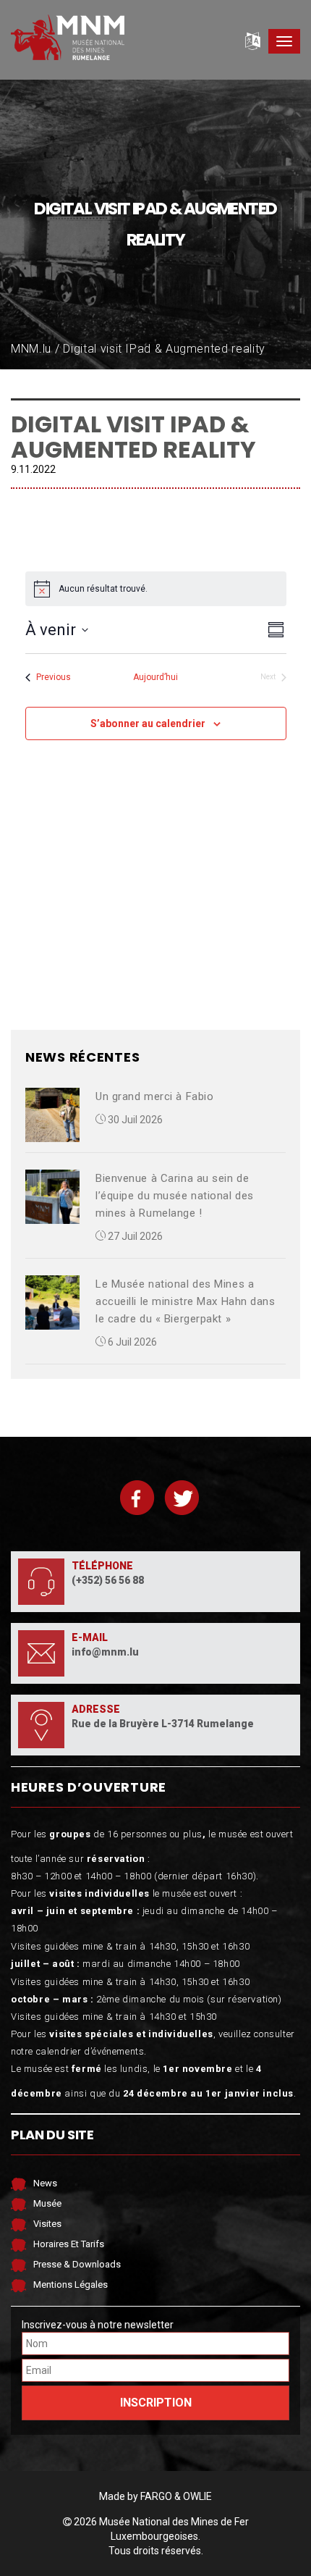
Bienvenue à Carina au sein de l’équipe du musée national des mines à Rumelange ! (175, 1196)
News (45, 2183)
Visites (47, 2224)
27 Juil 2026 (134, 1236)
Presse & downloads (77, 2264)
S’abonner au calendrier (148, 723)
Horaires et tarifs (69, 2244)
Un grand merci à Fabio (154, 1096)
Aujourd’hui (155, 677)
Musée (47, 2203)
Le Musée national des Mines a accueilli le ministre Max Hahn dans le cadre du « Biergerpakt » (186, 1301)
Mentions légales (71, 2285)
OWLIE (197, 2496)
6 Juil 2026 (131, 1342)
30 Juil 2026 (134, 1120)
